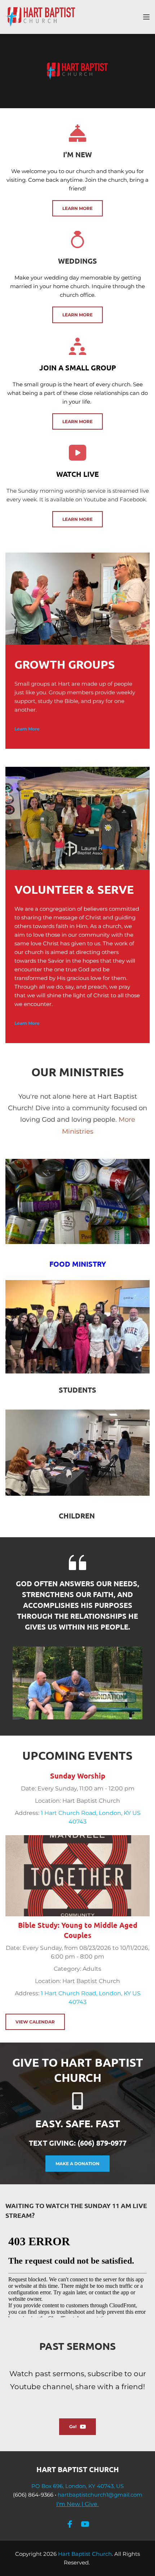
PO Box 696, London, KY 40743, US (77, 2486)
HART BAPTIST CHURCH (78, 2469)
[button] (146, 17)
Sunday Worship (78, 1776)
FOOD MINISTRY (78, 1264)
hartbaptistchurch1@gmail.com (100, 2495)
